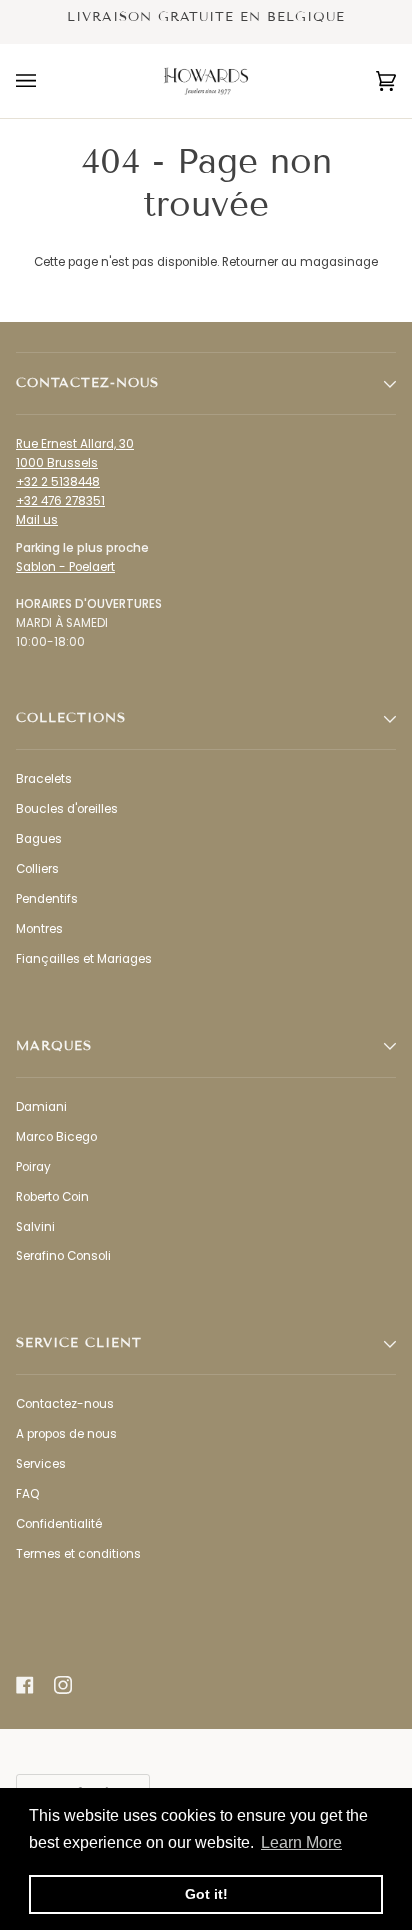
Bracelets (44, 779)
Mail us (37, 520)
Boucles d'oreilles (67, 809)
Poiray (33, 1167)
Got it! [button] (206, 1894)
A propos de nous (66, 1434)
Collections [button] (71, 718)
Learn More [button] (301, 1842)
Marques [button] (54, 1046)
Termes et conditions (78, 1554)
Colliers (37, 869)
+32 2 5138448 (58, 482)
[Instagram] (63, 1685)
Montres (39, 929)
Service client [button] (79, 1343)
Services (41, 1464)
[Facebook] (25, 1685)
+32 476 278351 (60, 501)
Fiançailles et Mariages (84, 959)
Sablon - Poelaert (65, 567)
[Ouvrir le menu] (46, 81)
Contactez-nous (65, 1404)
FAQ (27, 1494)
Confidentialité (59, 1524)
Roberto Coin (52, 1197)
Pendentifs (47, 899)
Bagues (39, 839)
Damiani (41, 1107)
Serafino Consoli (63, 1256)
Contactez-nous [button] (87, 383)
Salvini (35, 1227)
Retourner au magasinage (300, 262)
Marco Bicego (56, 1137)
